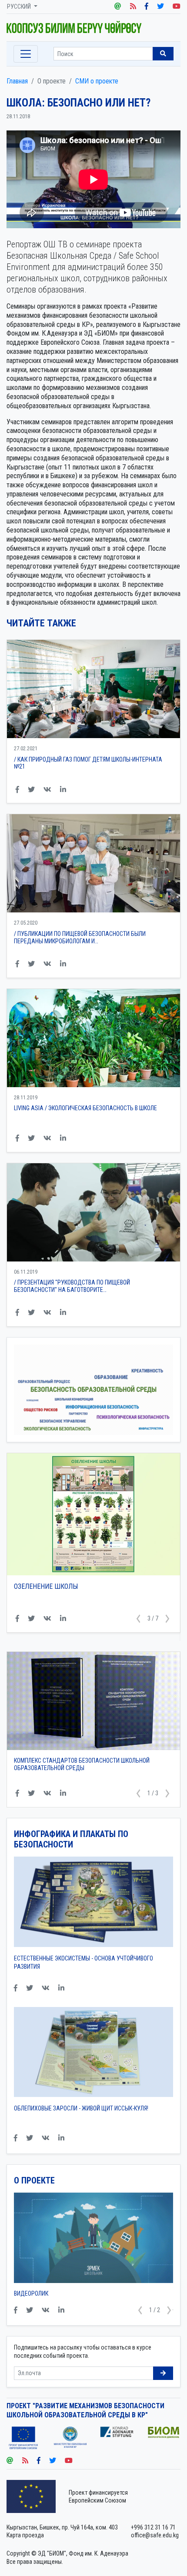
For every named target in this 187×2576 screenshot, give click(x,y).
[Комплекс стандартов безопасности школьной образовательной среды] (93, 1701)
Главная (17, 81)
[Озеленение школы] (93, 1514)
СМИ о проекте (97, 81)
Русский (20, 7)
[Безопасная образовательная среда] (93, 27)
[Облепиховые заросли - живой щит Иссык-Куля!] (93, 2055)
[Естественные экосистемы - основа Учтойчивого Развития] (93, 1905)
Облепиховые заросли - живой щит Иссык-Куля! (81, 2108)
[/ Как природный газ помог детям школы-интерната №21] (93, 689)
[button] (138, 1619)
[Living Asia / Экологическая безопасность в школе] (93, 1038)
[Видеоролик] (93, 2241)
